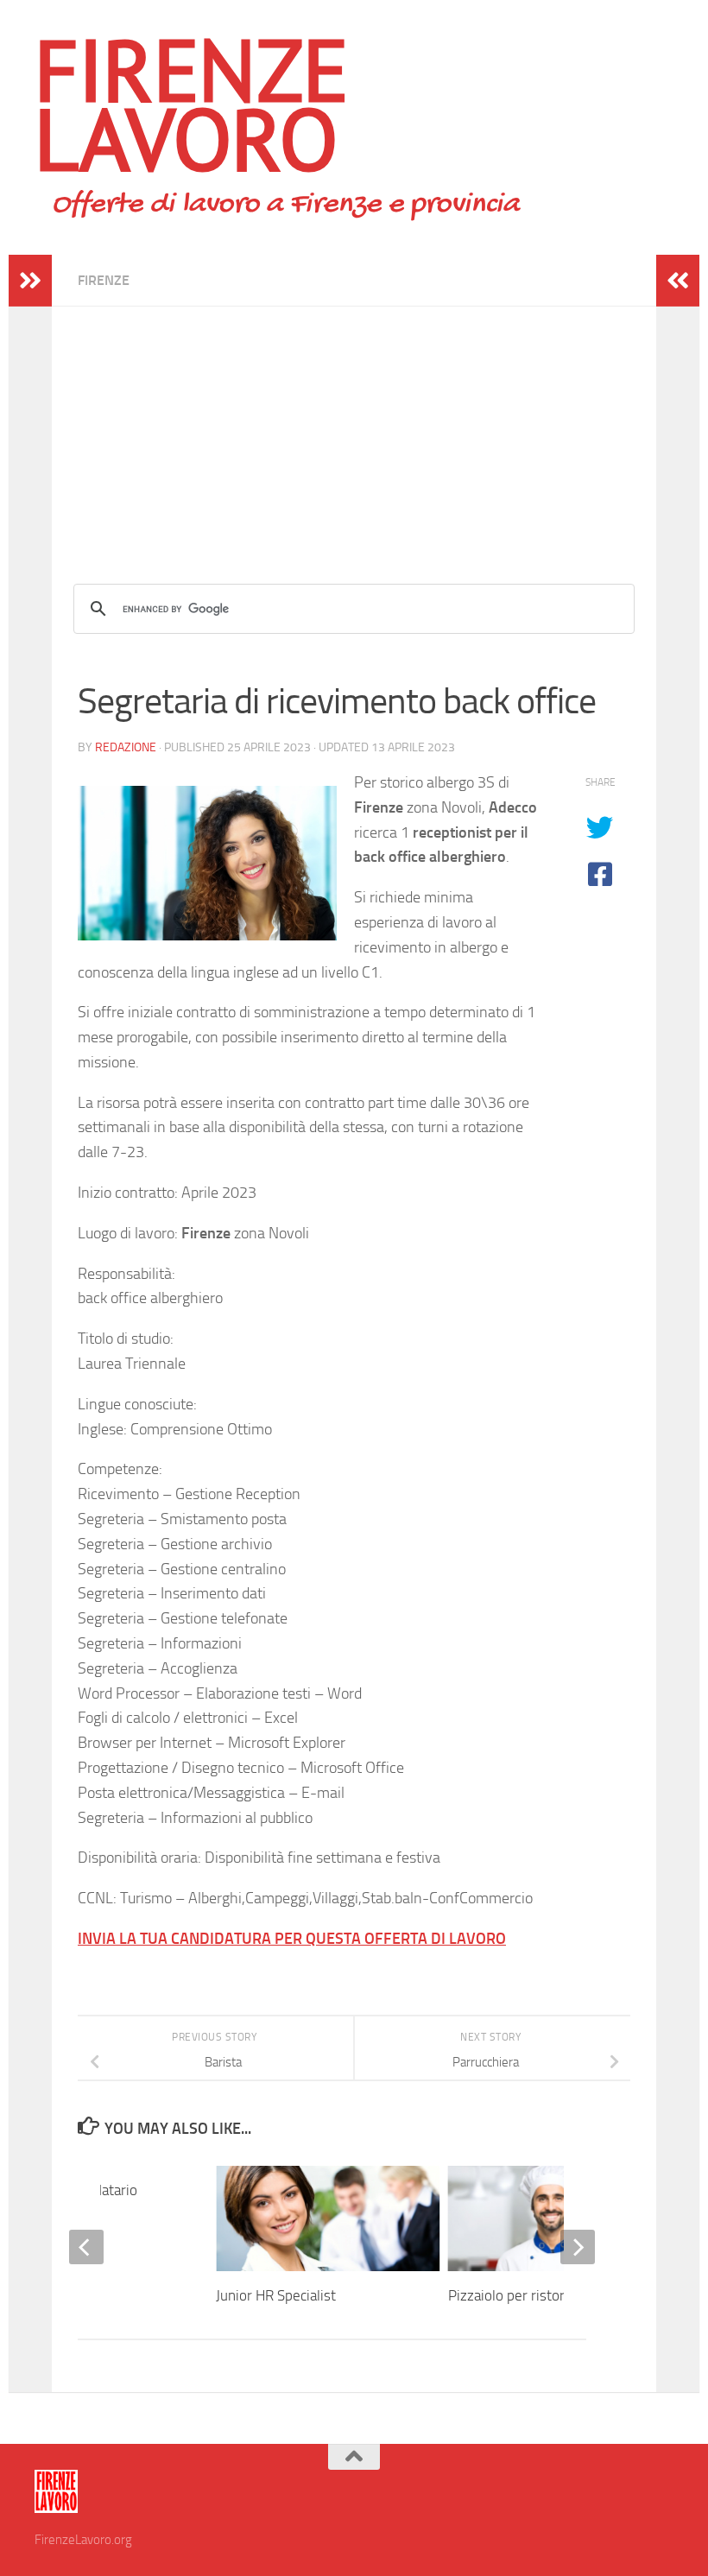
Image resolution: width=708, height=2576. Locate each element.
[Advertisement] (354, 427)
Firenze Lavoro (192, 104)
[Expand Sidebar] (30, 281)
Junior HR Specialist (276, 2295)
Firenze (104, 280)
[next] (578, 2247)
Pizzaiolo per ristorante (520, 2295)
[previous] (86, 2247)
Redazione (126, 747)
